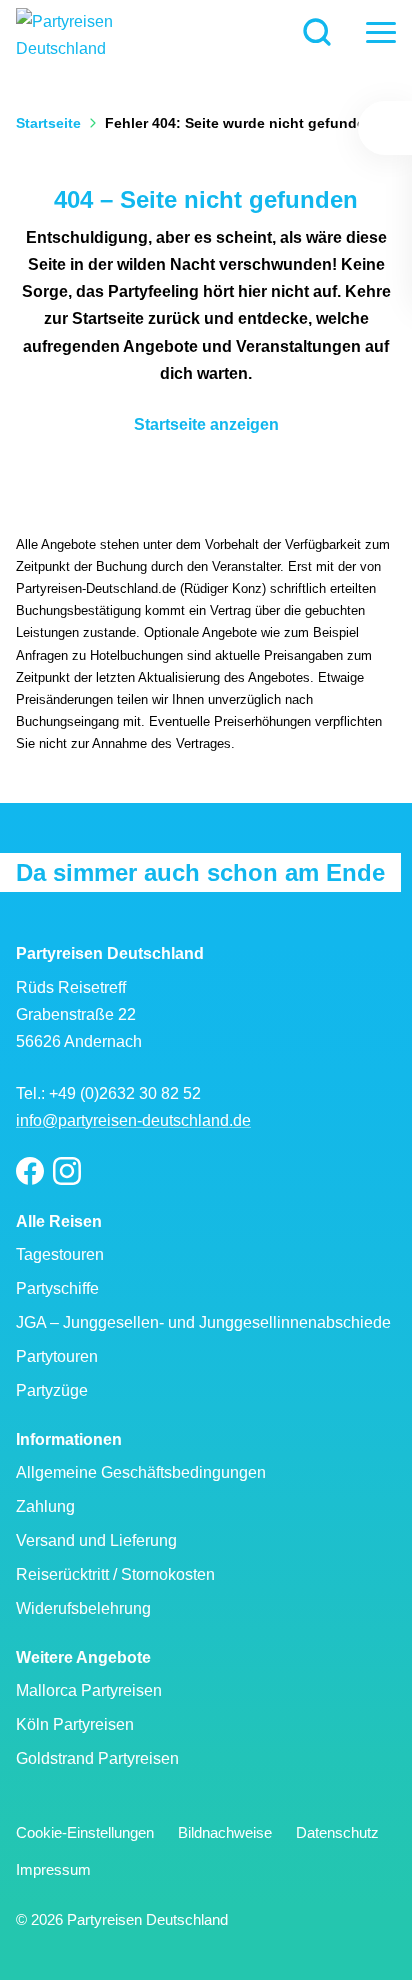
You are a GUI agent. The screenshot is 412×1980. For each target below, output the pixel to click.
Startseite (48, 123)
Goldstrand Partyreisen (97, 1758)
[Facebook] (30, 1172)
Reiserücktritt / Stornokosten (115, 1574)
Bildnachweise (225, 1832)
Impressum (53, 1869)
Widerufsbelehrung (83, 1608)
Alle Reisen (59, 1221)
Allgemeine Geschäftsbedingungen (141, 1472)
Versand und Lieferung (96, 1540)
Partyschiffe (57, 1288)
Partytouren (57, 1356)
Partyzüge (52, 1390)
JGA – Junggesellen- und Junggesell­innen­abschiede (203, 1322)
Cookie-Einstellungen (85, 1832)
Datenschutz (337, 1832)
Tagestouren (60, 1254)
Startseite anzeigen (206, 424)
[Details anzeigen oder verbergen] (385, 128)
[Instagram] (67, 1172)
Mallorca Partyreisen (89, 1690)
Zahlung (45, 1506)
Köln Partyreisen (75, 1724)
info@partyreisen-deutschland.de (133, 1120)
